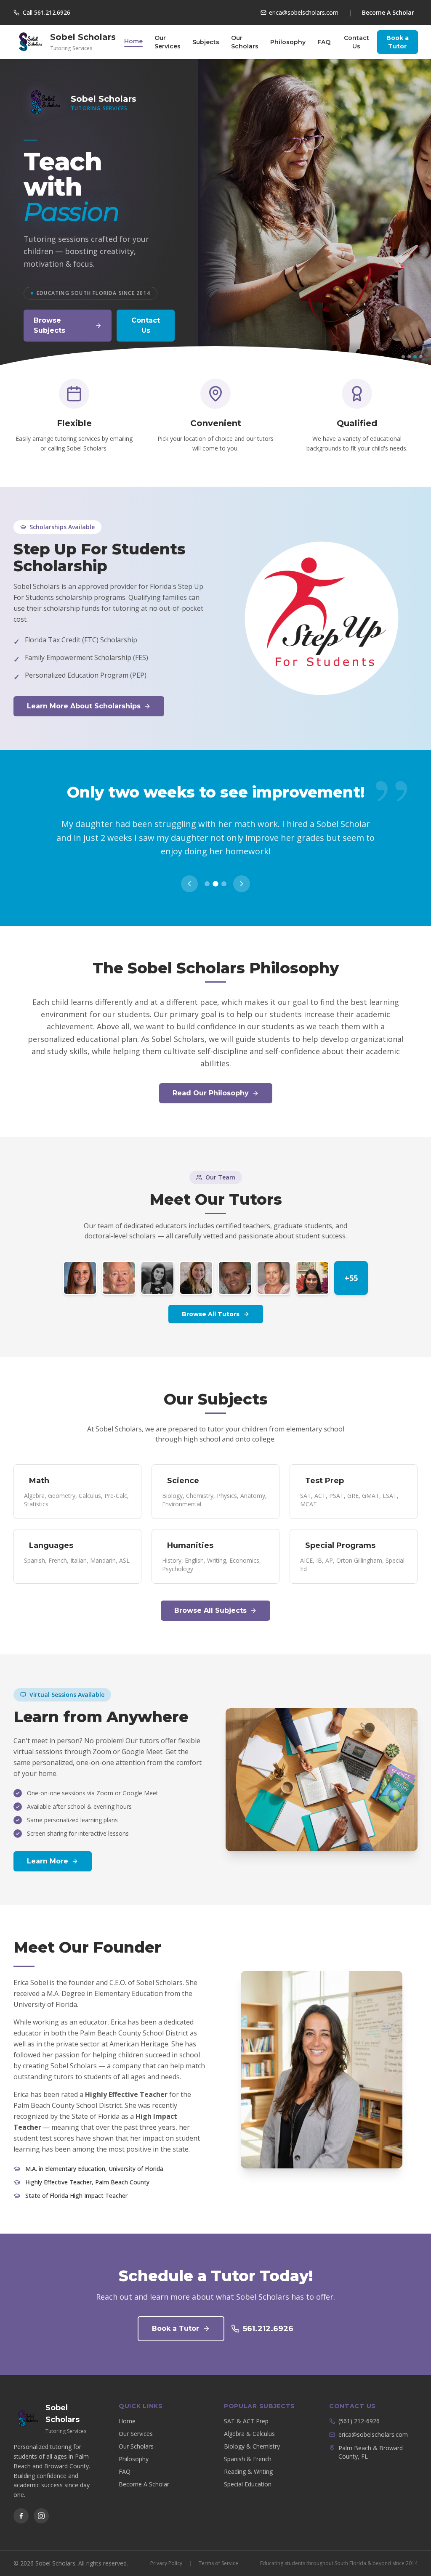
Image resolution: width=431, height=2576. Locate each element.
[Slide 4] (421, 357)
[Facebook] (21, 2502)
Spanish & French (248, 2445)
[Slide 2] (409, 357)
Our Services (168, 42)
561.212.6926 (268, 2315)
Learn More (48, 1848)
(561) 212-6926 (359, 2408)
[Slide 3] (415, 357)
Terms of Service (218, 2549)
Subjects (206, 42)
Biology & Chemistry (252, 2433)
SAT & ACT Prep (246, 2408)
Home (133, 41)
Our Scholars (245, 42)
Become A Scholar (388, 12)
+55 (351, 1264)
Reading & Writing (248, 2458)
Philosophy (288, 42)
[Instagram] (41, 2502)
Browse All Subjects (210, 1597)
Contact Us (357, 42)
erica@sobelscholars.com (373, 2421)
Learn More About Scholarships (84, 706)
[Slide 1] (403, 357)
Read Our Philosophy (211, 1080)
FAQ (324, 42)
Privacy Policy (166, 2549)
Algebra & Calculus (249, 2420)
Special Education (248, 2471)
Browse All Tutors (211, 1301)
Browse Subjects (49, 325)
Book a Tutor (398, 42)
